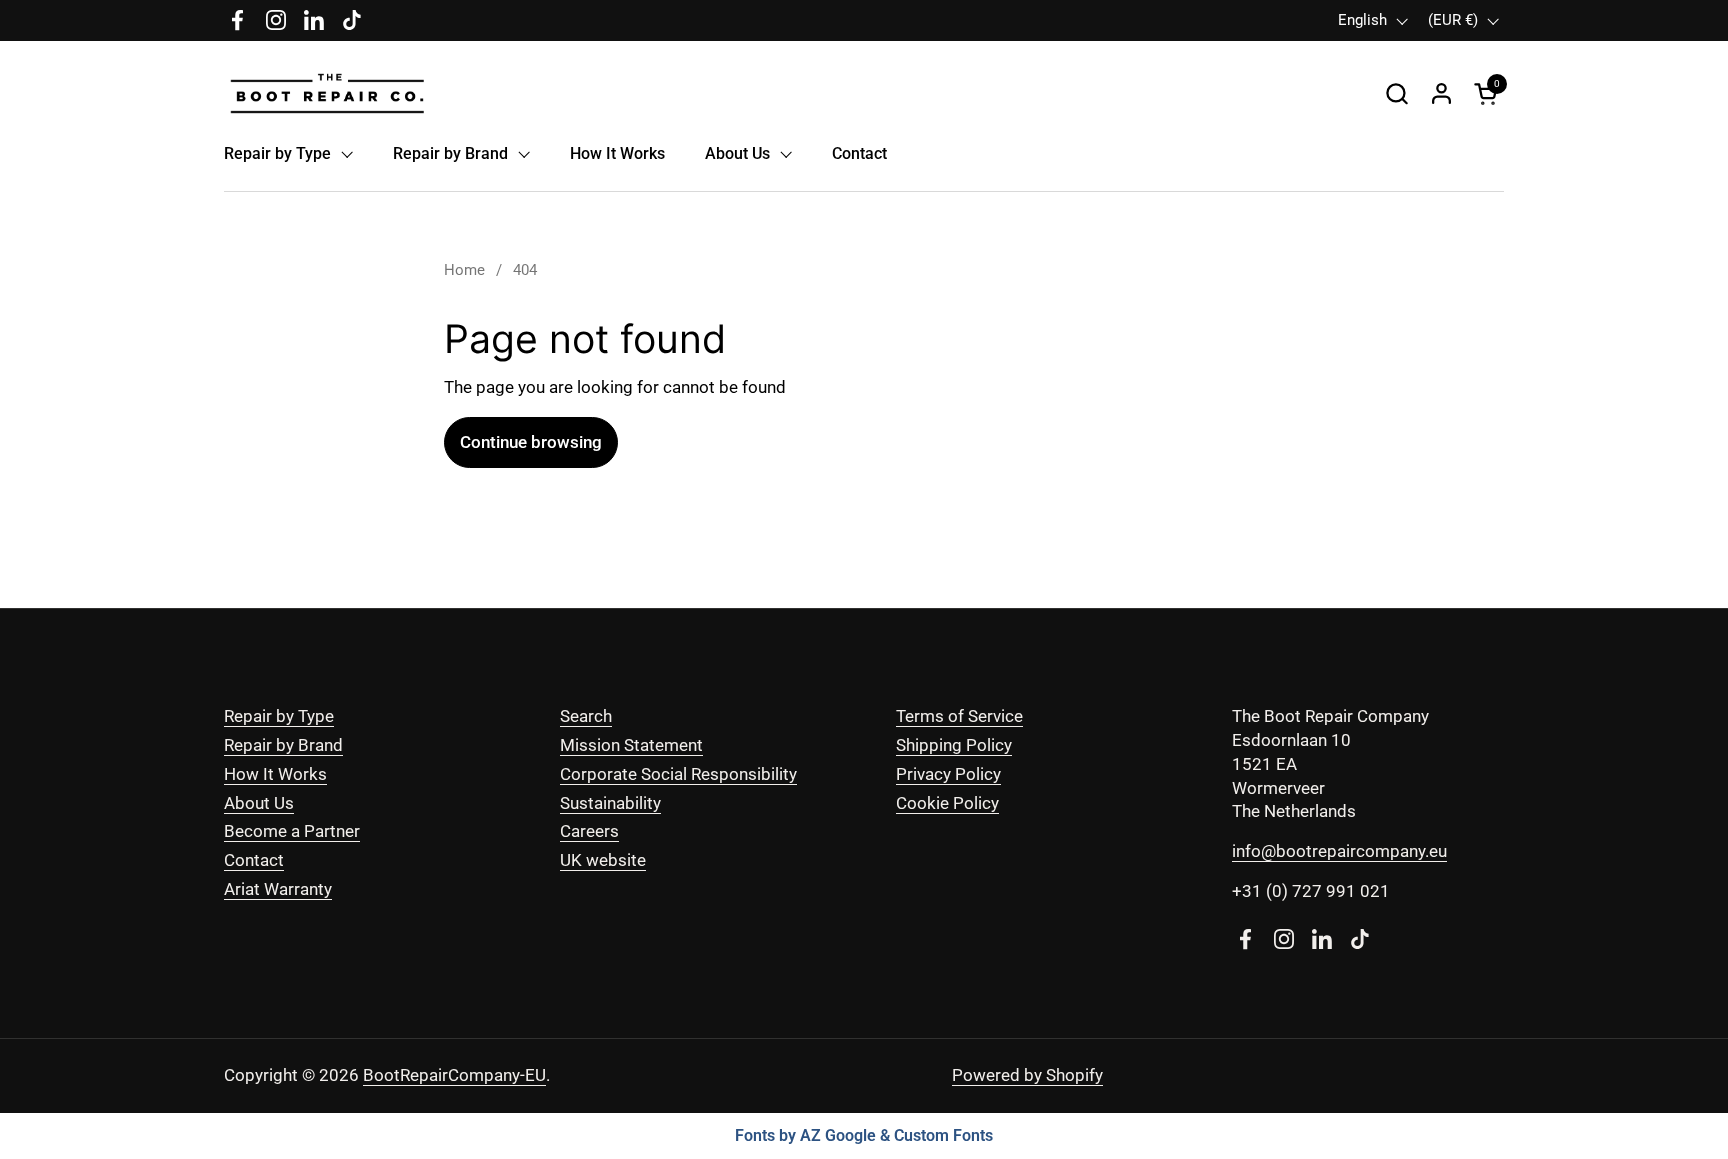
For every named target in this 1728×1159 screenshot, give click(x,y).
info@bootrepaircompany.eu (1339, 851)
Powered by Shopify (1027, 1075)
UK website (603, 860)
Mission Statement (631, 745)
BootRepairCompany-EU (454, 1075)
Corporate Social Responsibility (678, 774)
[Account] (1441, 93)
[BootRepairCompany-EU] (328, 93)
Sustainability (610, 803)
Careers (589, 831)
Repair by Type (279, 716)
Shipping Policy (954, 745)
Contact (254, 860)
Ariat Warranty (278, 889)
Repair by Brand (283, 745)
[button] (1396, 93)
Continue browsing (531, 442)
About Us (259, 803)
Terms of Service (959, 716)
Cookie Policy (947, 803)
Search (586, 716)
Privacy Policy (948, 774)
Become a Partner (292, 831)
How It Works (275, 774)
